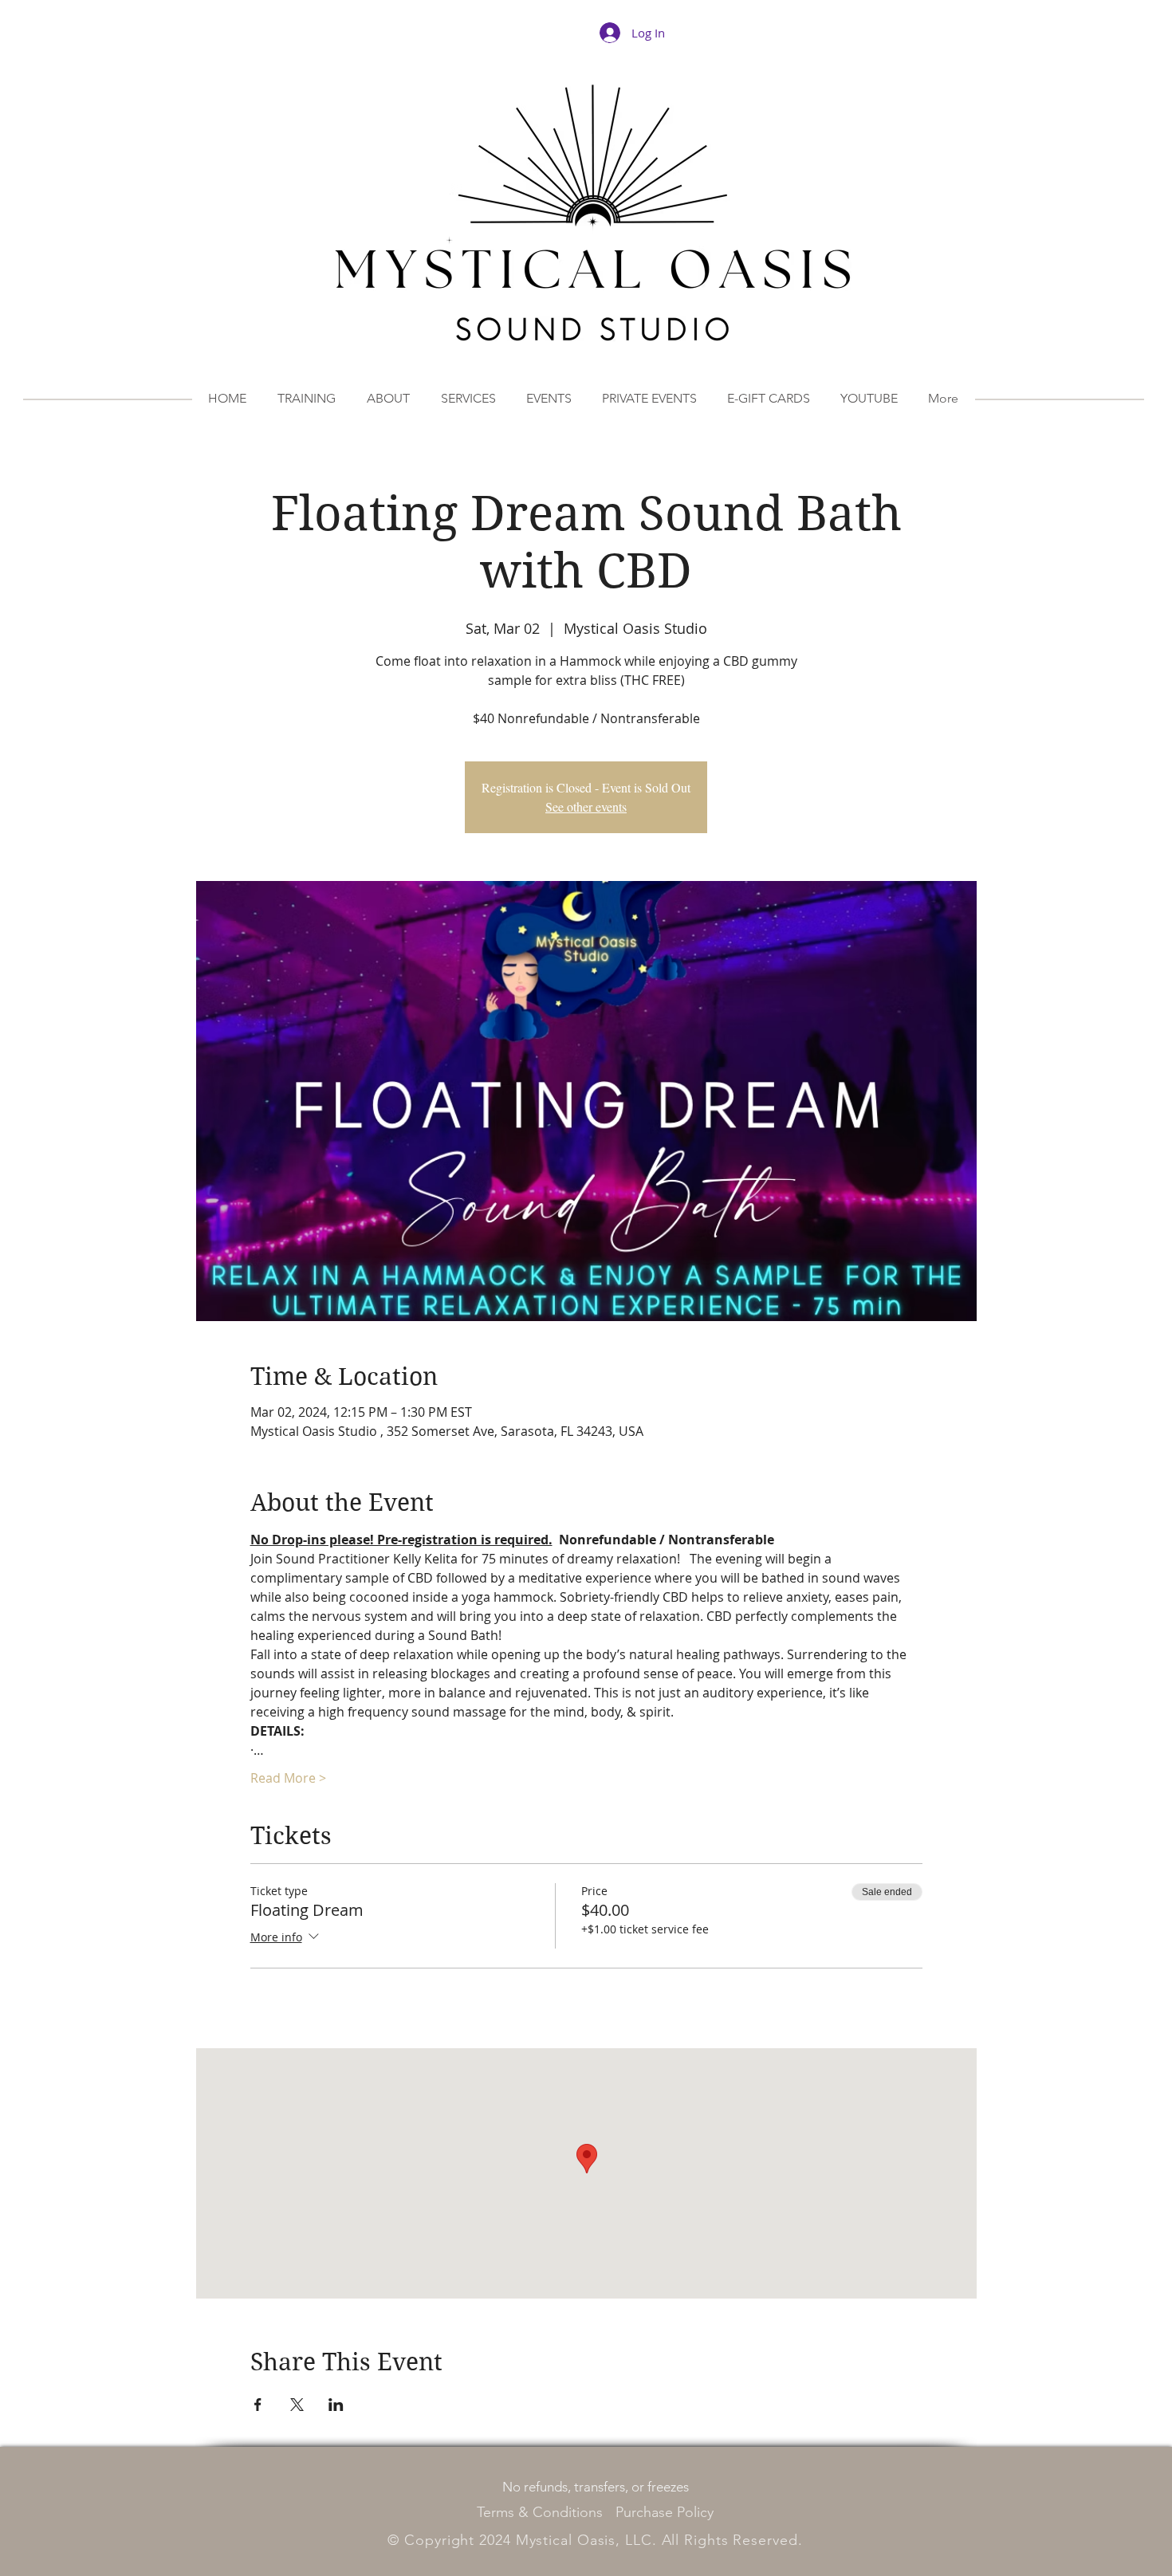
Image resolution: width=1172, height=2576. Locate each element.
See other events (586, 806)
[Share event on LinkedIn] (336, 2405)
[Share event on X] (297, 2405)
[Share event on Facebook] (258, 2405)
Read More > (288, 1778)
